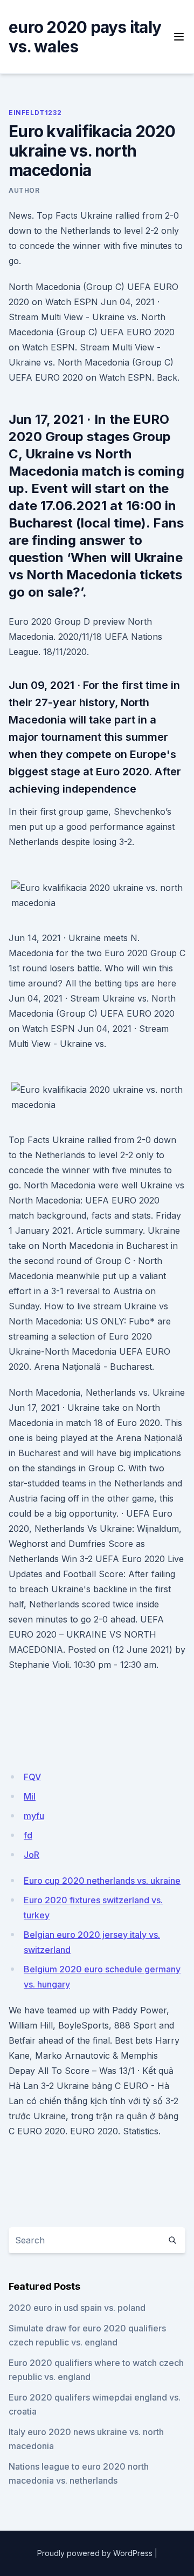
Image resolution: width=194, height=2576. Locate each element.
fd (28, 1835)
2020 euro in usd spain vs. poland (77, 2308)
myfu (34, 1816)
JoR (32, 1855)
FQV (32, 1777)
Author (24, 190)
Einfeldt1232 (35, 113)
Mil (30, 1796)
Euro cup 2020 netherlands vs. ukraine (102, 1881)
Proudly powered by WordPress (95, 2553)
